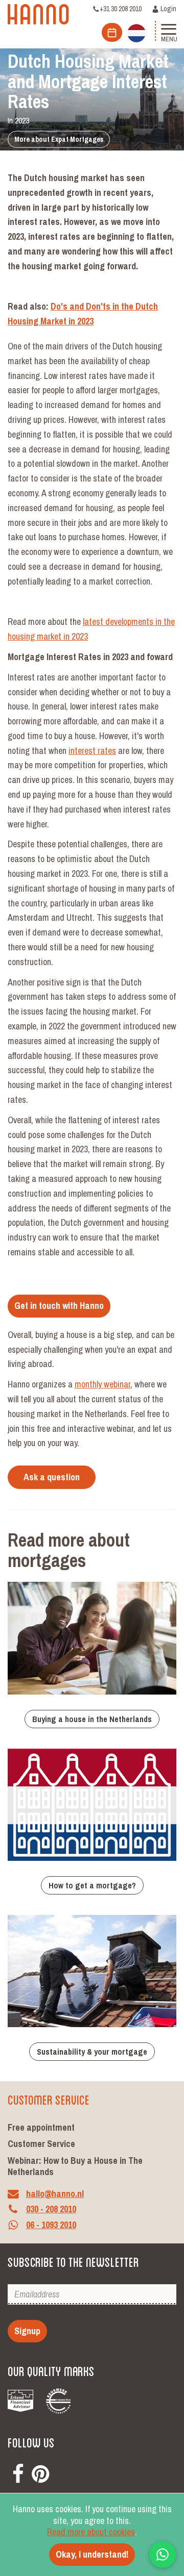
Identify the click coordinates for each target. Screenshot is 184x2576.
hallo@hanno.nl (55, 2194)
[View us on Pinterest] (40, 2472)
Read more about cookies (91, 2532)
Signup (27, 2331)
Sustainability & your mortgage (92, 2052)
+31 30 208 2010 (121, 9)
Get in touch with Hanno (59, 1306)
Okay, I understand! (92, 2554)
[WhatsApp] (163, 2555)
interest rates (92, 751)
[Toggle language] (136, 32)
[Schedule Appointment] (112, 32)
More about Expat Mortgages (59, 139)
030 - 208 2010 (51, 2209)
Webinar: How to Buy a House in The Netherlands (75, 2166)
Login (168, 9)
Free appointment (41, 2127)
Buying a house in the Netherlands (92, 1719)
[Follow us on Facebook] (18, 2472)
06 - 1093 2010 (51, 2225)
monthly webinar (102, 1384)
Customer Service (41, 2144)
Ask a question (52, 1477)
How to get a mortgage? (92, 1885)
